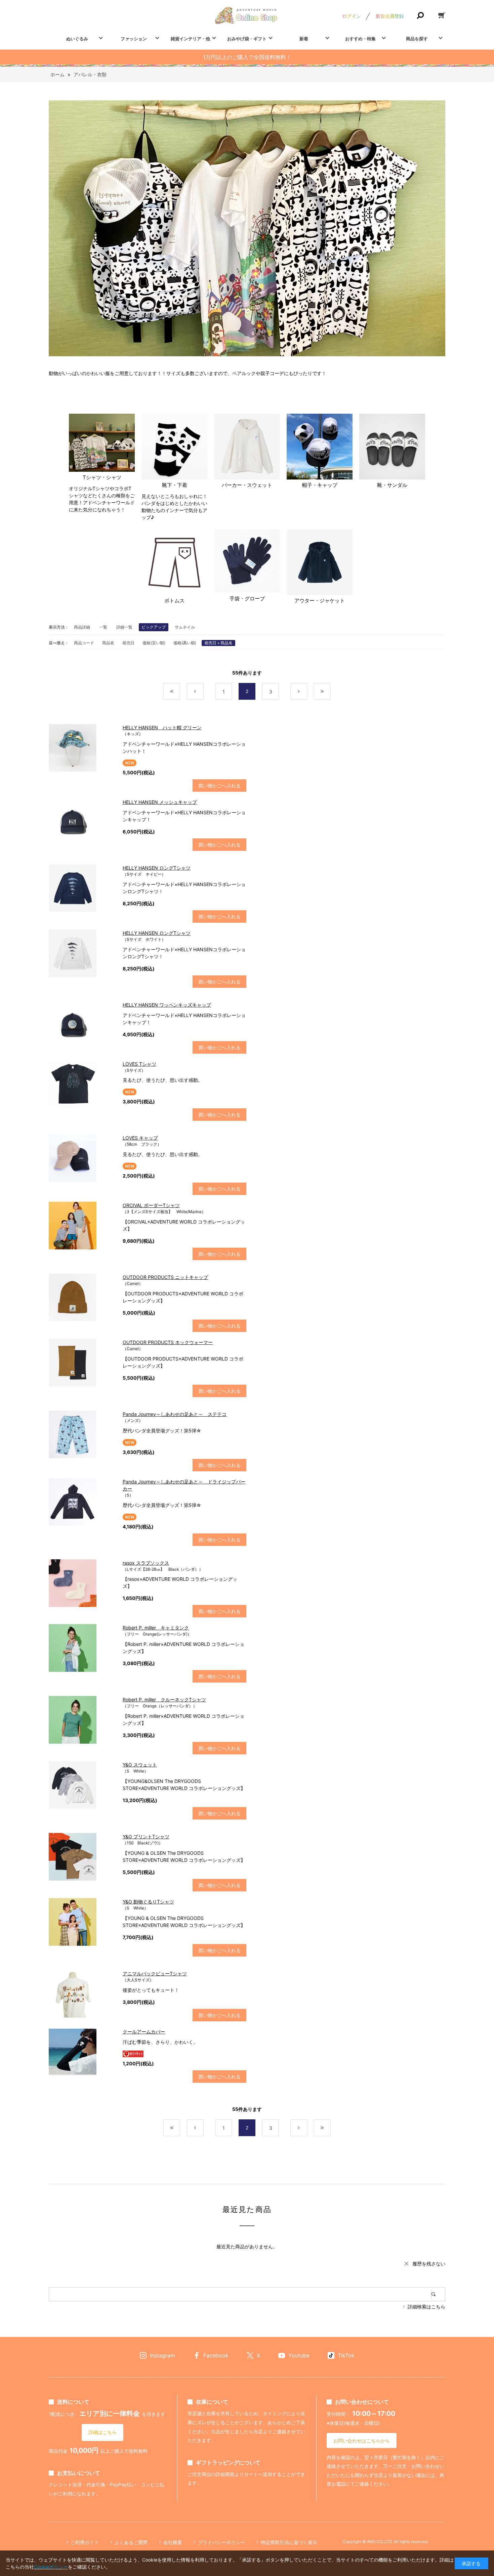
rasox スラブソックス (146, 1563)
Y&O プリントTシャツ (146, 1836)
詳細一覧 (124, 627)
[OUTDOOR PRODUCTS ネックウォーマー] (82, 1363)
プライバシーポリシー (221, 2542)
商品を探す (417, 39)
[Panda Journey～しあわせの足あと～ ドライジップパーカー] (82, 1502)
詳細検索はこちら (426, 2307)
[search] (438, 2294)
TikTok (346, 2355)
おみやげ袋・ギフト (247, 39)
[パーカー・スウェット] (247, 448)
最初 (180, 692)
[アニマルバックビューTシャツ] (82, 1994)
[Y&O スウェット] (82, 1785)
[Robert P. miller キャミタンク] (82, 1648)
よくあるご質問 (131, 2542)
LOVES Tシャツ (139, 1064)
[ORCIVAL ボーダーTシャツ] (82, 1226)
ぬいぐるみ (77, 39)
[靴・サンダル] (392, 448)
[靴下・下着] (174, 448)
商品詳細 (82, 627)
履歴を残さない (429, 2264)
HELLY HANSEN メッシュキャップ (160, 802)
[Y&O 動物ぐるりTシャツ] (82, 1922)
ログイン (352, 16)
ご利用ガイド (85, 2542)
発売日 (128, 643)
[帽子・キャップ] (320, 448)
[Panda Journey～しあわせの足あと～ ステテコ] (82, 1434)
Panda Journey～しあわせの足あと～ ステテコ (175, 1414)
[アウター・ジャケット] (320, 563)
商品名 (108, 643)
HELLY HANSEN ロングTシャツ (157, 868)
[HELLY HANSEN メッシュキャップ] (82, 822)
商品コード (84, 643)
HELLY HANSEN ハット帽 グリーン (162, 727)
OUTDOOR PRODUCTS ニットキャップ (165, 1277)
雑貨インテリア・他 (190, 39)
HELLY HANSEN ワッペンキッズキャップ (167, 1005)
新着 (304, 39)
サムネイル (185, 627)
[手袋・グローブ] (247, 562)
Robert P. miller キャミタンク (156, 1628)
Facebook (216, 2355)
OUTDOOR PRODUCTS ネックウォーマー (168, 1342)
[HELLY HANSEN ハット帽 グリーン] (82, 748)
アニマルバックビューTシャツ (155, 1973)
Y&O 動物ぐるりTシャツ (148, 1902)
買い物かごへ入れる (219, 786)
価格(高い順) (185, 643)
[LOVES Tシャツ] (82, 1084)
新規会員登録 (390, 16)
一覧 (103, 627)
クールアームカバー (144, 2032)
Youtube (299, 2355)
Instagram (162, 2355)
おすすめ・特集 (360, 39)
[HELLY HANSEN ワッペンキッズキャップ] (82, 1025)
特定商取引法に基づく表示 (289, 2542)
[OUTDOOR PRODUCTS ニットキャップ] (82, 1297)
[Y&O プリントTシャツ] (82, 1857)
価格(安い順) (154, 643)
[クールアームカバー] (82, 2052)
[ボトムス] (174, 563)
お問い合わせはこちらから (362, 2441)
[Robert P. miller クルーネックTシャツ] (82, 1720)
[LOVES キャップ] (82, 1158)
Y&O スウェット (140, 1765)
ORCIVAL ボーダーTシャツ (151, 1205)
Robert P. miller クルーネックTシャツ (164, 1699)
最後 (331, 692)
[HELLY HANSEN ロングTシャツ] (82, 888)
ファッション (134, 39)
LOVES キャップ (140, 1138)
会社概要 (173, 2542)
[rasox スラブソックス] (82, 1583)
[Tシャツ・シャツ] (102, 444)
